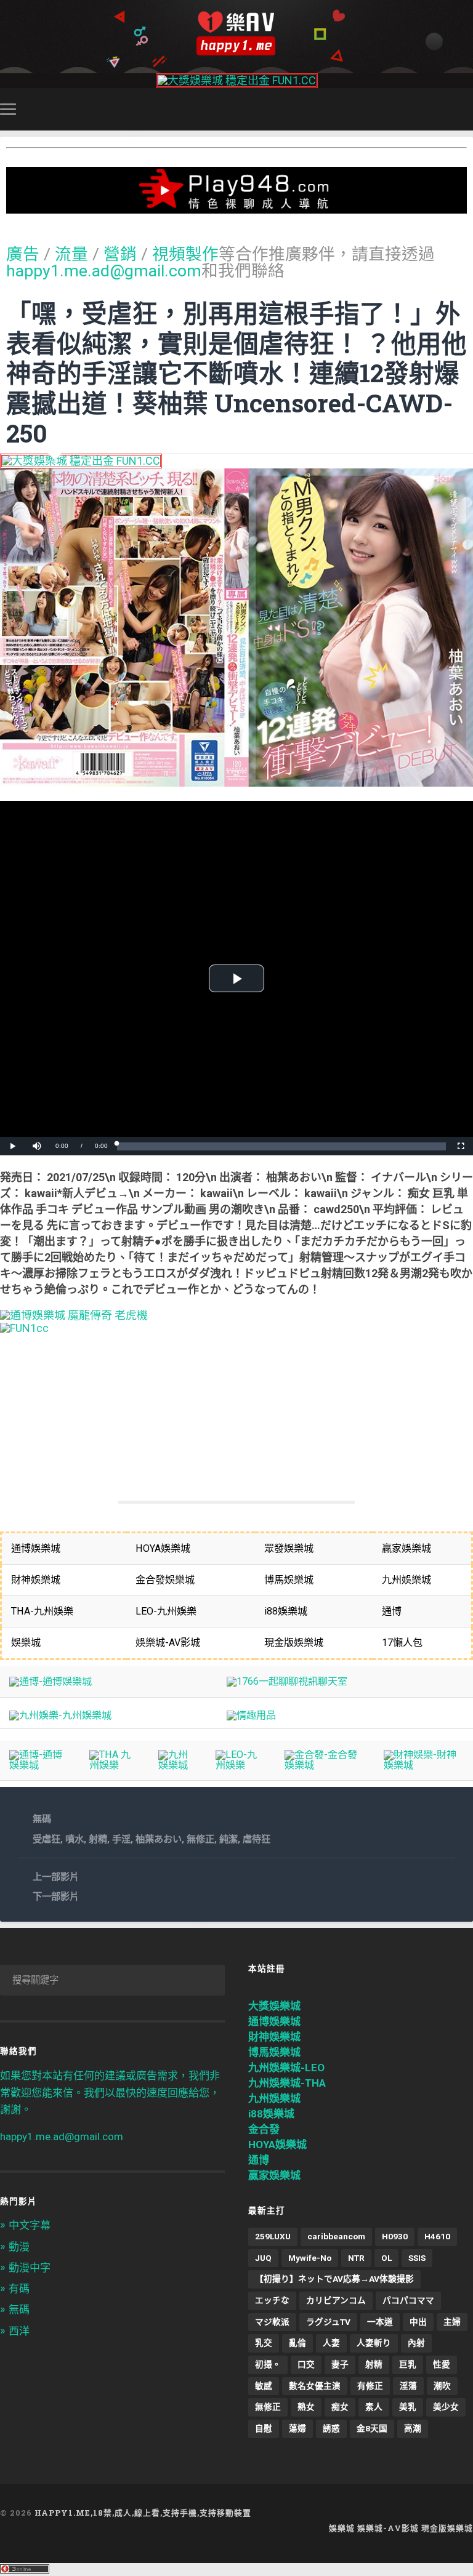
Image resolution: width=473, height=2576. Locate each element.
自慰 (264, 2428)
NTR (356, 2258)
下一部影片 (56, 1896)
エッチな (272, 2300)
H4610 (437, 2236)
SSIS (417, 2258)
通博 (259, 2160)
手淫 (121, 1839)
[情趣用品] (251, 1715)
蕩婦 (297, 2428)
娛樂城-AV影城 (388, 2528)
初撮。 (268, 2364)
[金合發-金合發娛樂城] (325, 1765)
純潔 (228, 1839)
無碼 (42, 1819)
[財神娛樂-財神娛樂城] (424, 1765)
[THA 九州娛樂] (114, 1765)
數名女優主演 (315, 2386)
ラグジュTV (328, 2322)
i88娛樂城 (271, 2114)
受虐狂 (46, 1839)
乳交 (264, 2343)
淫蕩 (408, 2386)
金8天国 (372, 2428)
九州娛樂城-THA (287, 2083)
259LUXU (273, 2236)
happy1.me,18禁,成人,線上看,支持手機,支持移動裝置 (143, 2513)
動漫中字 (30, 2268)
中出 (418, 2322)
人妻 (331, 2343)
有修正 (370, 2386)
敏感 (264, 2386)
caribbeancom (336, 2236)
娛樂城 (342, 2528)
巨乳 (408, 2364)
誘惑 (331, 2428)
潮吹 (442, 2386)
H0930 (395, 2236)
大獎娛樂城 (274, 2006)
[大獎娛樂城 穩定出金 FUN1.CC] (237, 80)
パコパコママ (408, 2300)
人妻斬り (374, 2343)
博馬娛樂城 (274, 2052)
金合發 (264, 2129)
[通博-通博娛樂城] (51, 1681)
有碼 (19, 2289)
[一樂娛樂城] (24, 1328)
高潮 (413, 2428)
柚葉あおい (159, 1839)
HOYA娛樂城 (277, 2145)
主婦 (452, 2322)
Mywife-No (310, 2258)
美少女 (446, 2407)
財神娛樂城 (274, 2037)
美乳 (408, 2407)
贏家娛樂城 (274, 2175)
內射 (416, 2343)
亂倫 (297, 2343)
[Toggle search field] (466, 109)
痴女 (340, 2407)
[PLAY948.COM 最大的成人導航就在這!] (236, 207)
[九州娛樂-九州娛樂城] (60, 1715)
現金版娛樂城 (447, 2528)
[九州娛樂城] (177, 1765)
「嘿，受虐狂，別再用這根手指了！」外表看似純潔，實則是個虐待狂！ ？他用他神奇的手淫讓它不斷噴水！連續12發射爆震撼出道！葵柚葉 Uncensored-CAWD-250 (236, 373)
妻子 (340, 2364)
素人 (374, 2407)
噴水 (75, 1839)
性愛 (442, 2364)
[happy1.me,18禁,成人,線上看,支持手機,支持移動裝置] (236, 34)
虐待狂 (257, 1839)
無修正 (200, 1839)
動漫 (19, 2247)
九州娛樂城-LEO (286, 2068)
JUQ (263, 2258)
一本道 (380, 2322)
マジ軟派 (272, 2322)
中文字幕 (30, 2225)
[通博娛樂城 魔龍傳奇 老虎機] (74, 1315)
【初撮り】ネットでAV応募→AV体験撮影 (334, 2279)
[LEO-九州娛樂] (241, 1765)
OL (386, 2258)
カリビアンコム (336, 2300)
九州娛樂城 (274, 2098)
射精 (98, 1839)
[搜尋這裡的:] (112, 1980)
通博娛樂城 (274, 2021)
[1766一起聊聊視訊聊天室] (287, 1681)
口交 (306, 2364)
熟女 (306, 2407)
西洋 (19, 2331)
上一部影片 (56, 1877)
